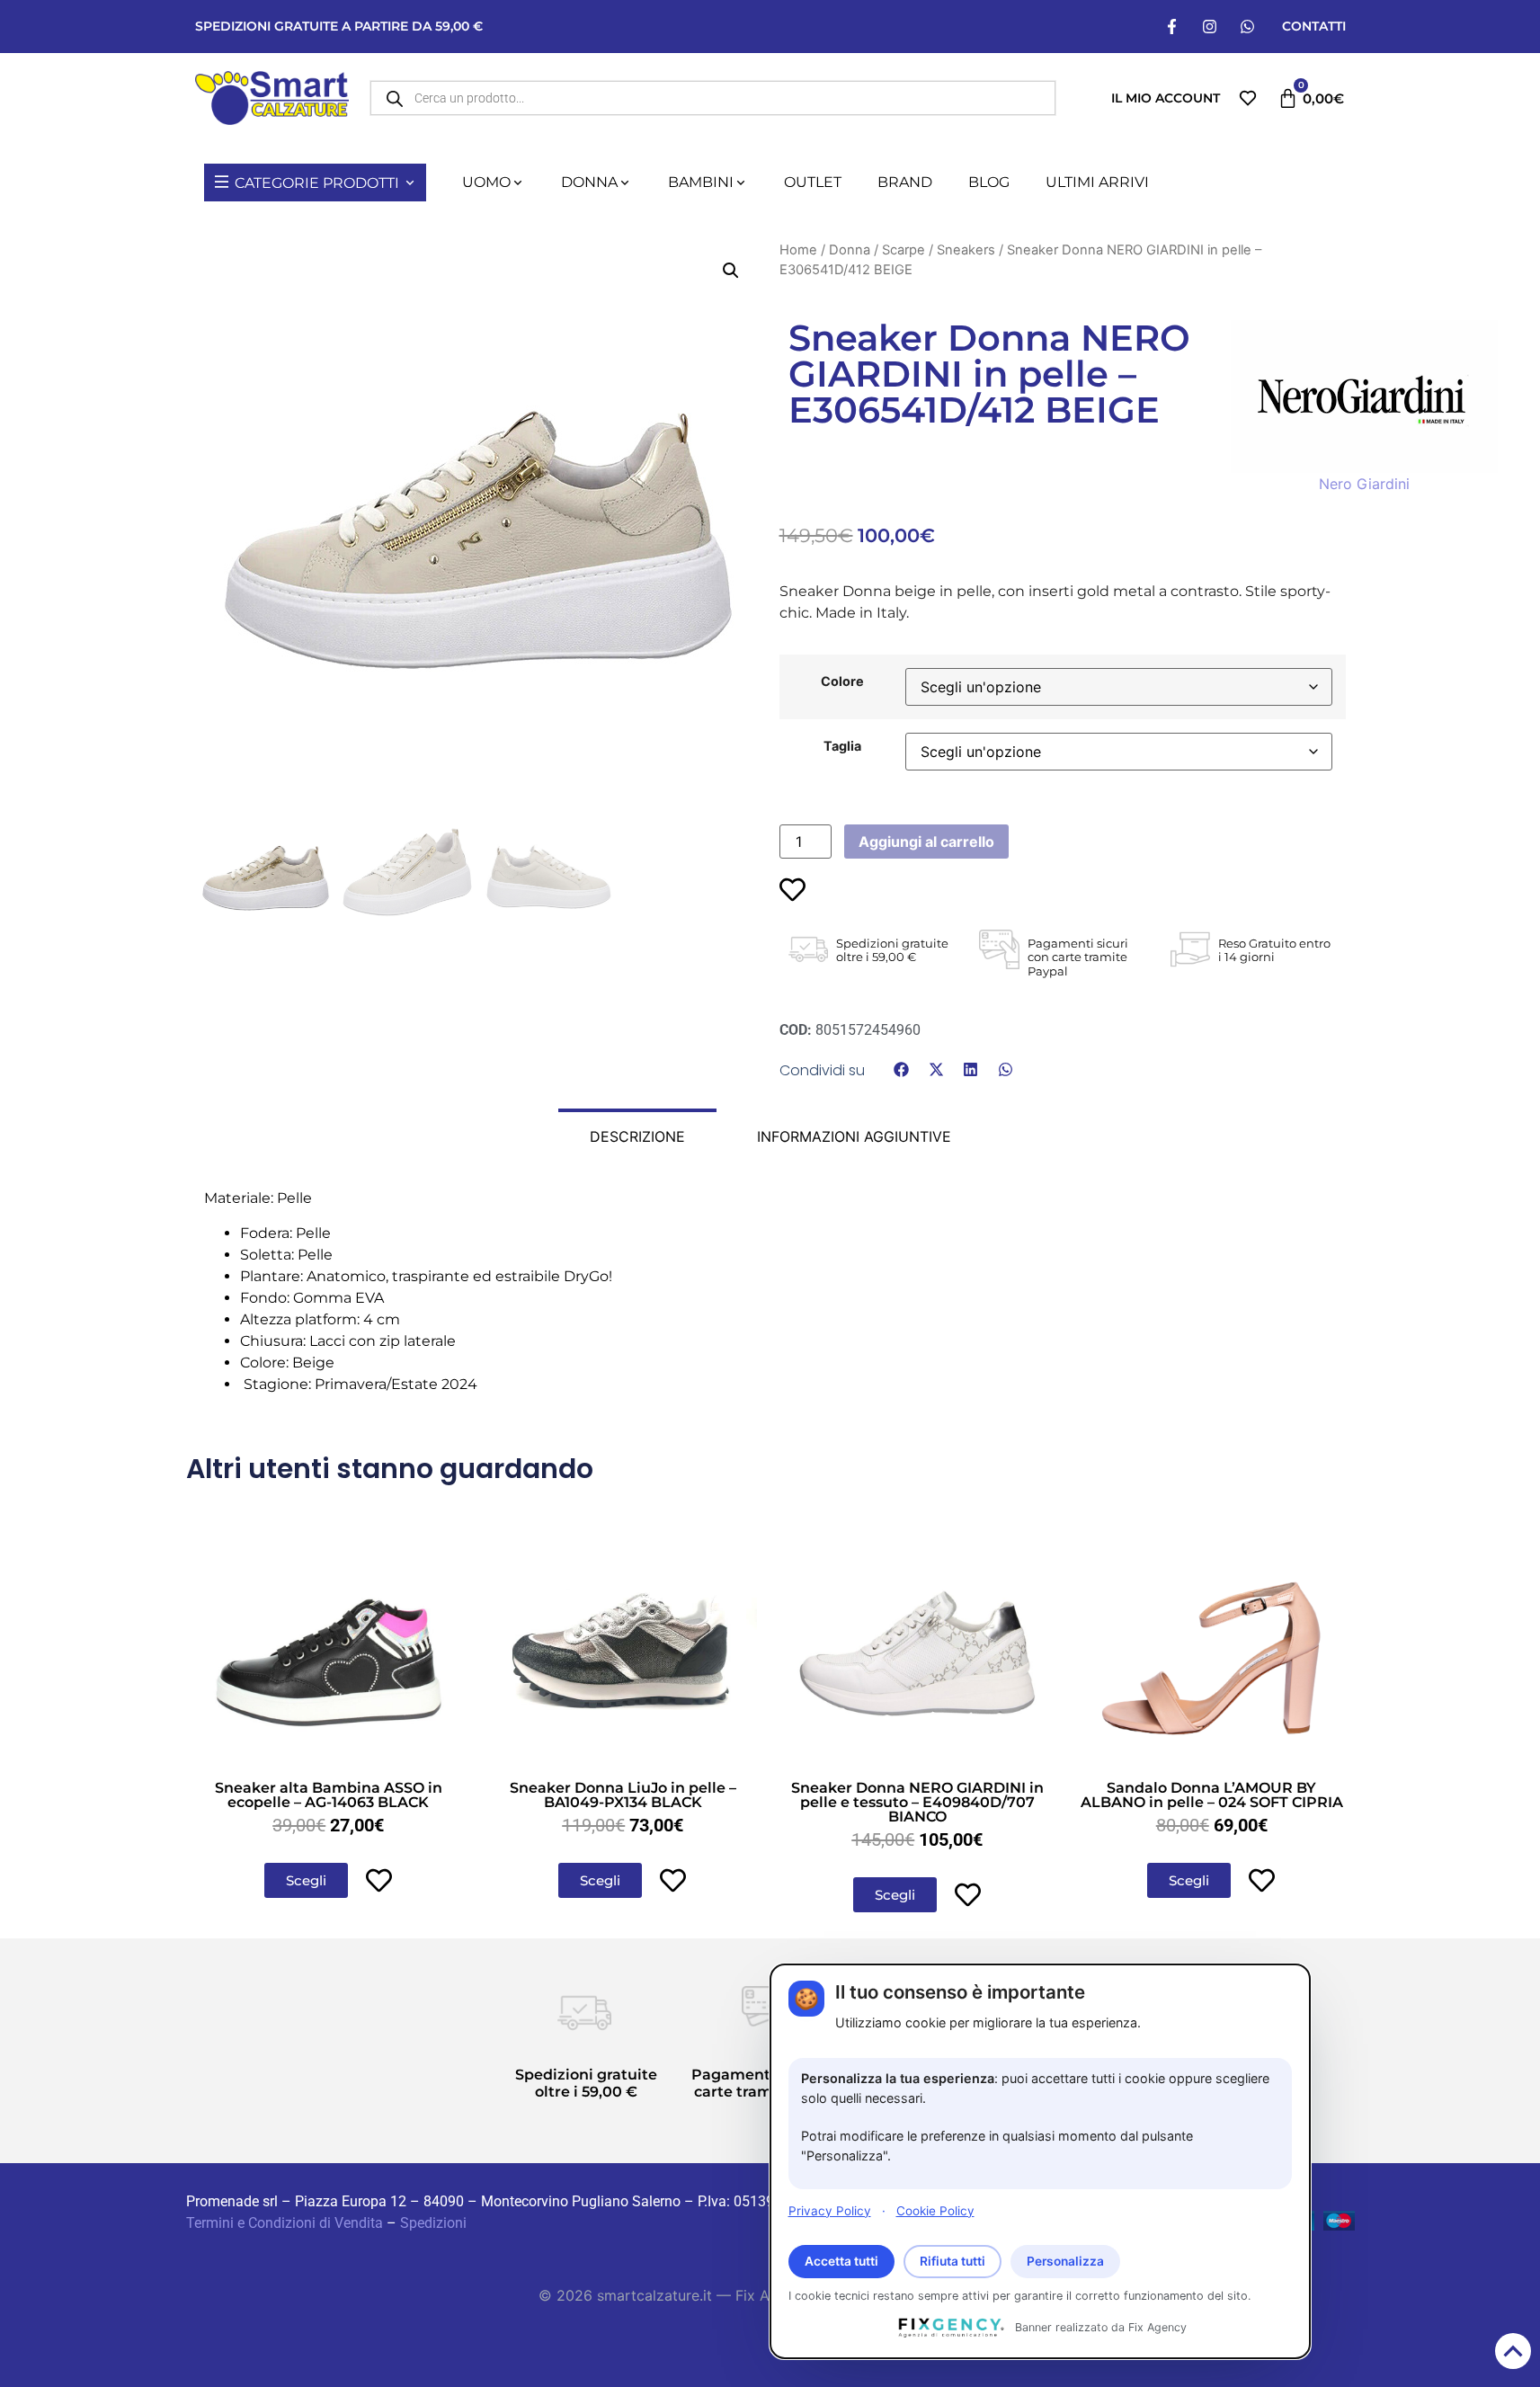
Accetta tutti (841, 2261)
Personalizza (1065, 2261)
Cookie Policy (935, 2210)
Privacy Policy (830, 2210)
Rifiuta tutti (952, 2261)
